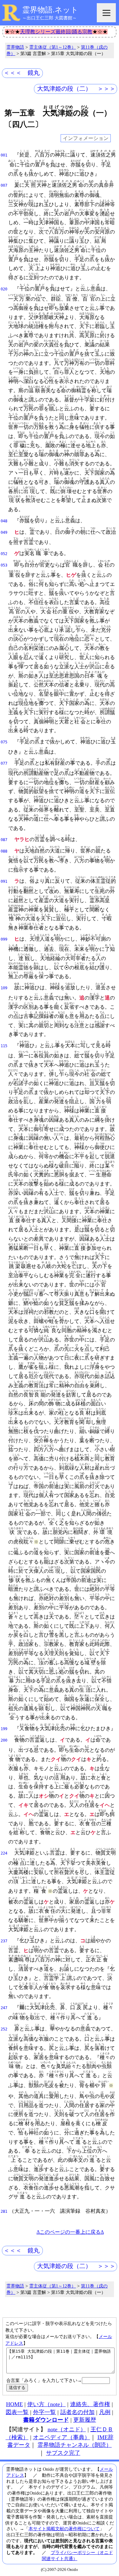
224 (4, 1853)
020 (4, 289)
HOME (14, 2404)
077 (4, 763)
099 (4, 939)
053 (4, 565)
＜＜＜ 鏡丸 (22, 73)
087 (4, 840)
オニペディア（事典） (62, 2437)
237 (4, 1941)
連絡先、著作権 (90, 2404)
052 (4, 554)
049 (4, 533)
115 (4, 1046)
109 (4, 988)
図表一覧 (17, 2412)
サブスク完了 (63, 2453)
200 (4, 1740)
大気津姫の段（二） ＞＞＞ (76, 89)
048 (4, 521)
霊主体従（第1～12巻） (53, 47)
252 (4, 2029)
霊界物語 (15, 47)
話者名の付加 (77, 2412)
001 (4, 155)
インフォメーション (86, 138)
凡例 (105, 2412)
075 (4, 742)
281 (4, 2211)
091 (4, 881)
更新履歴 (85, 2420)
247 (4, 2008)
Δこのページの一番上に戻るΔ (70, 2232)
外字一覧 (44, 2412)
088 (4, 851)
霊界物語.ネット (50, 10)
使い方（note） (46, 2404)
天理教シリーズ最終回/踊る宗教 (56, 32)
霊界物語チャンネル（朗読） (75, 2445)
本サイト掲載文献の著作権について (64, 2529)
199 (4, 1729)
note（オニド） (67, 2429)
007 (4, 185)
